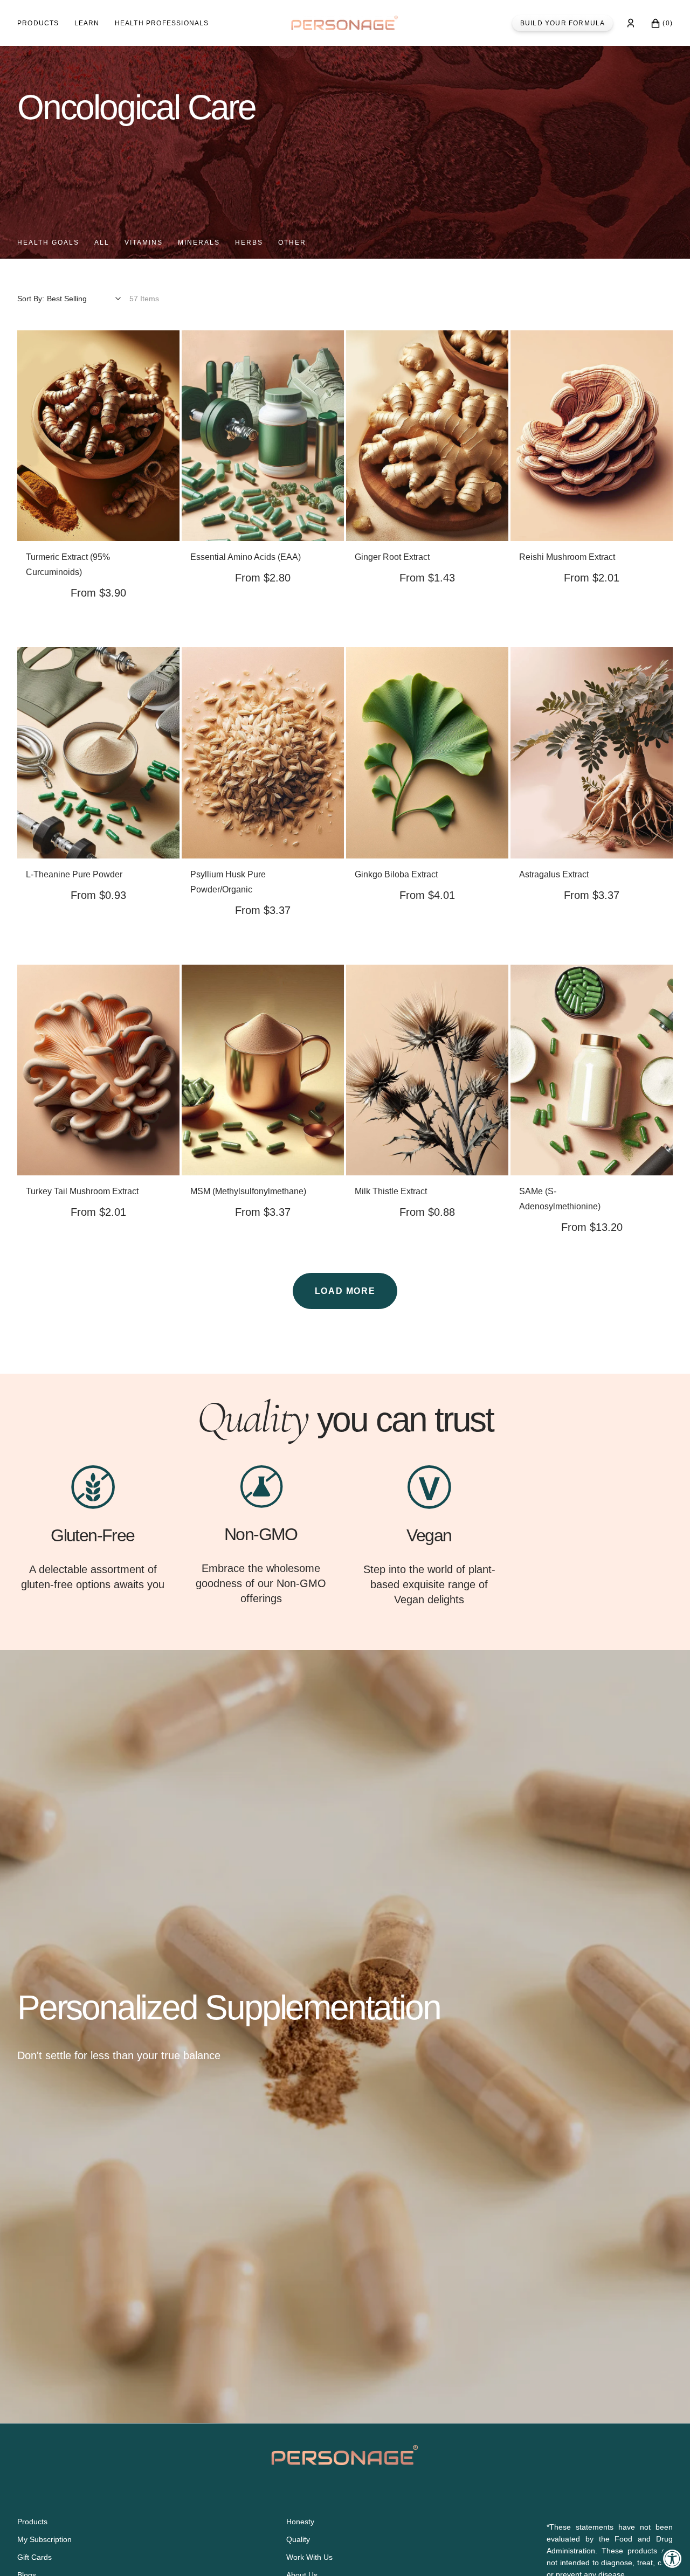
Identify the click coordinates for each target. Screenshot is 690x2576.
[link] (98, 436)
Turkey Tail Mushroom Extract (82, 1191)
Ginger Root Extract (392, 557)
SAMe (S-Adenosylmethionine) (560, 1199)
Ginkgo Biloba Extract (396, 874)
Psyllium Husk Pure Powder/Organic (228, 882)
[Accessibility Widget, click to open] (672, 2558)
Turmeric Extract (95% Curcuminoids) (68, 565)
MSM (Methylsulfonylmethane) (248, 1191)
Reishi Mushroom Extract (567, 557)
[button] (631, 23)
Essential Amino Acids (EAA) (246, 557)
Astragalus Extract (554, 874)
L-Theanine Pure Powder (74, 874)
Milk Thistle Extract (391, 1191)
